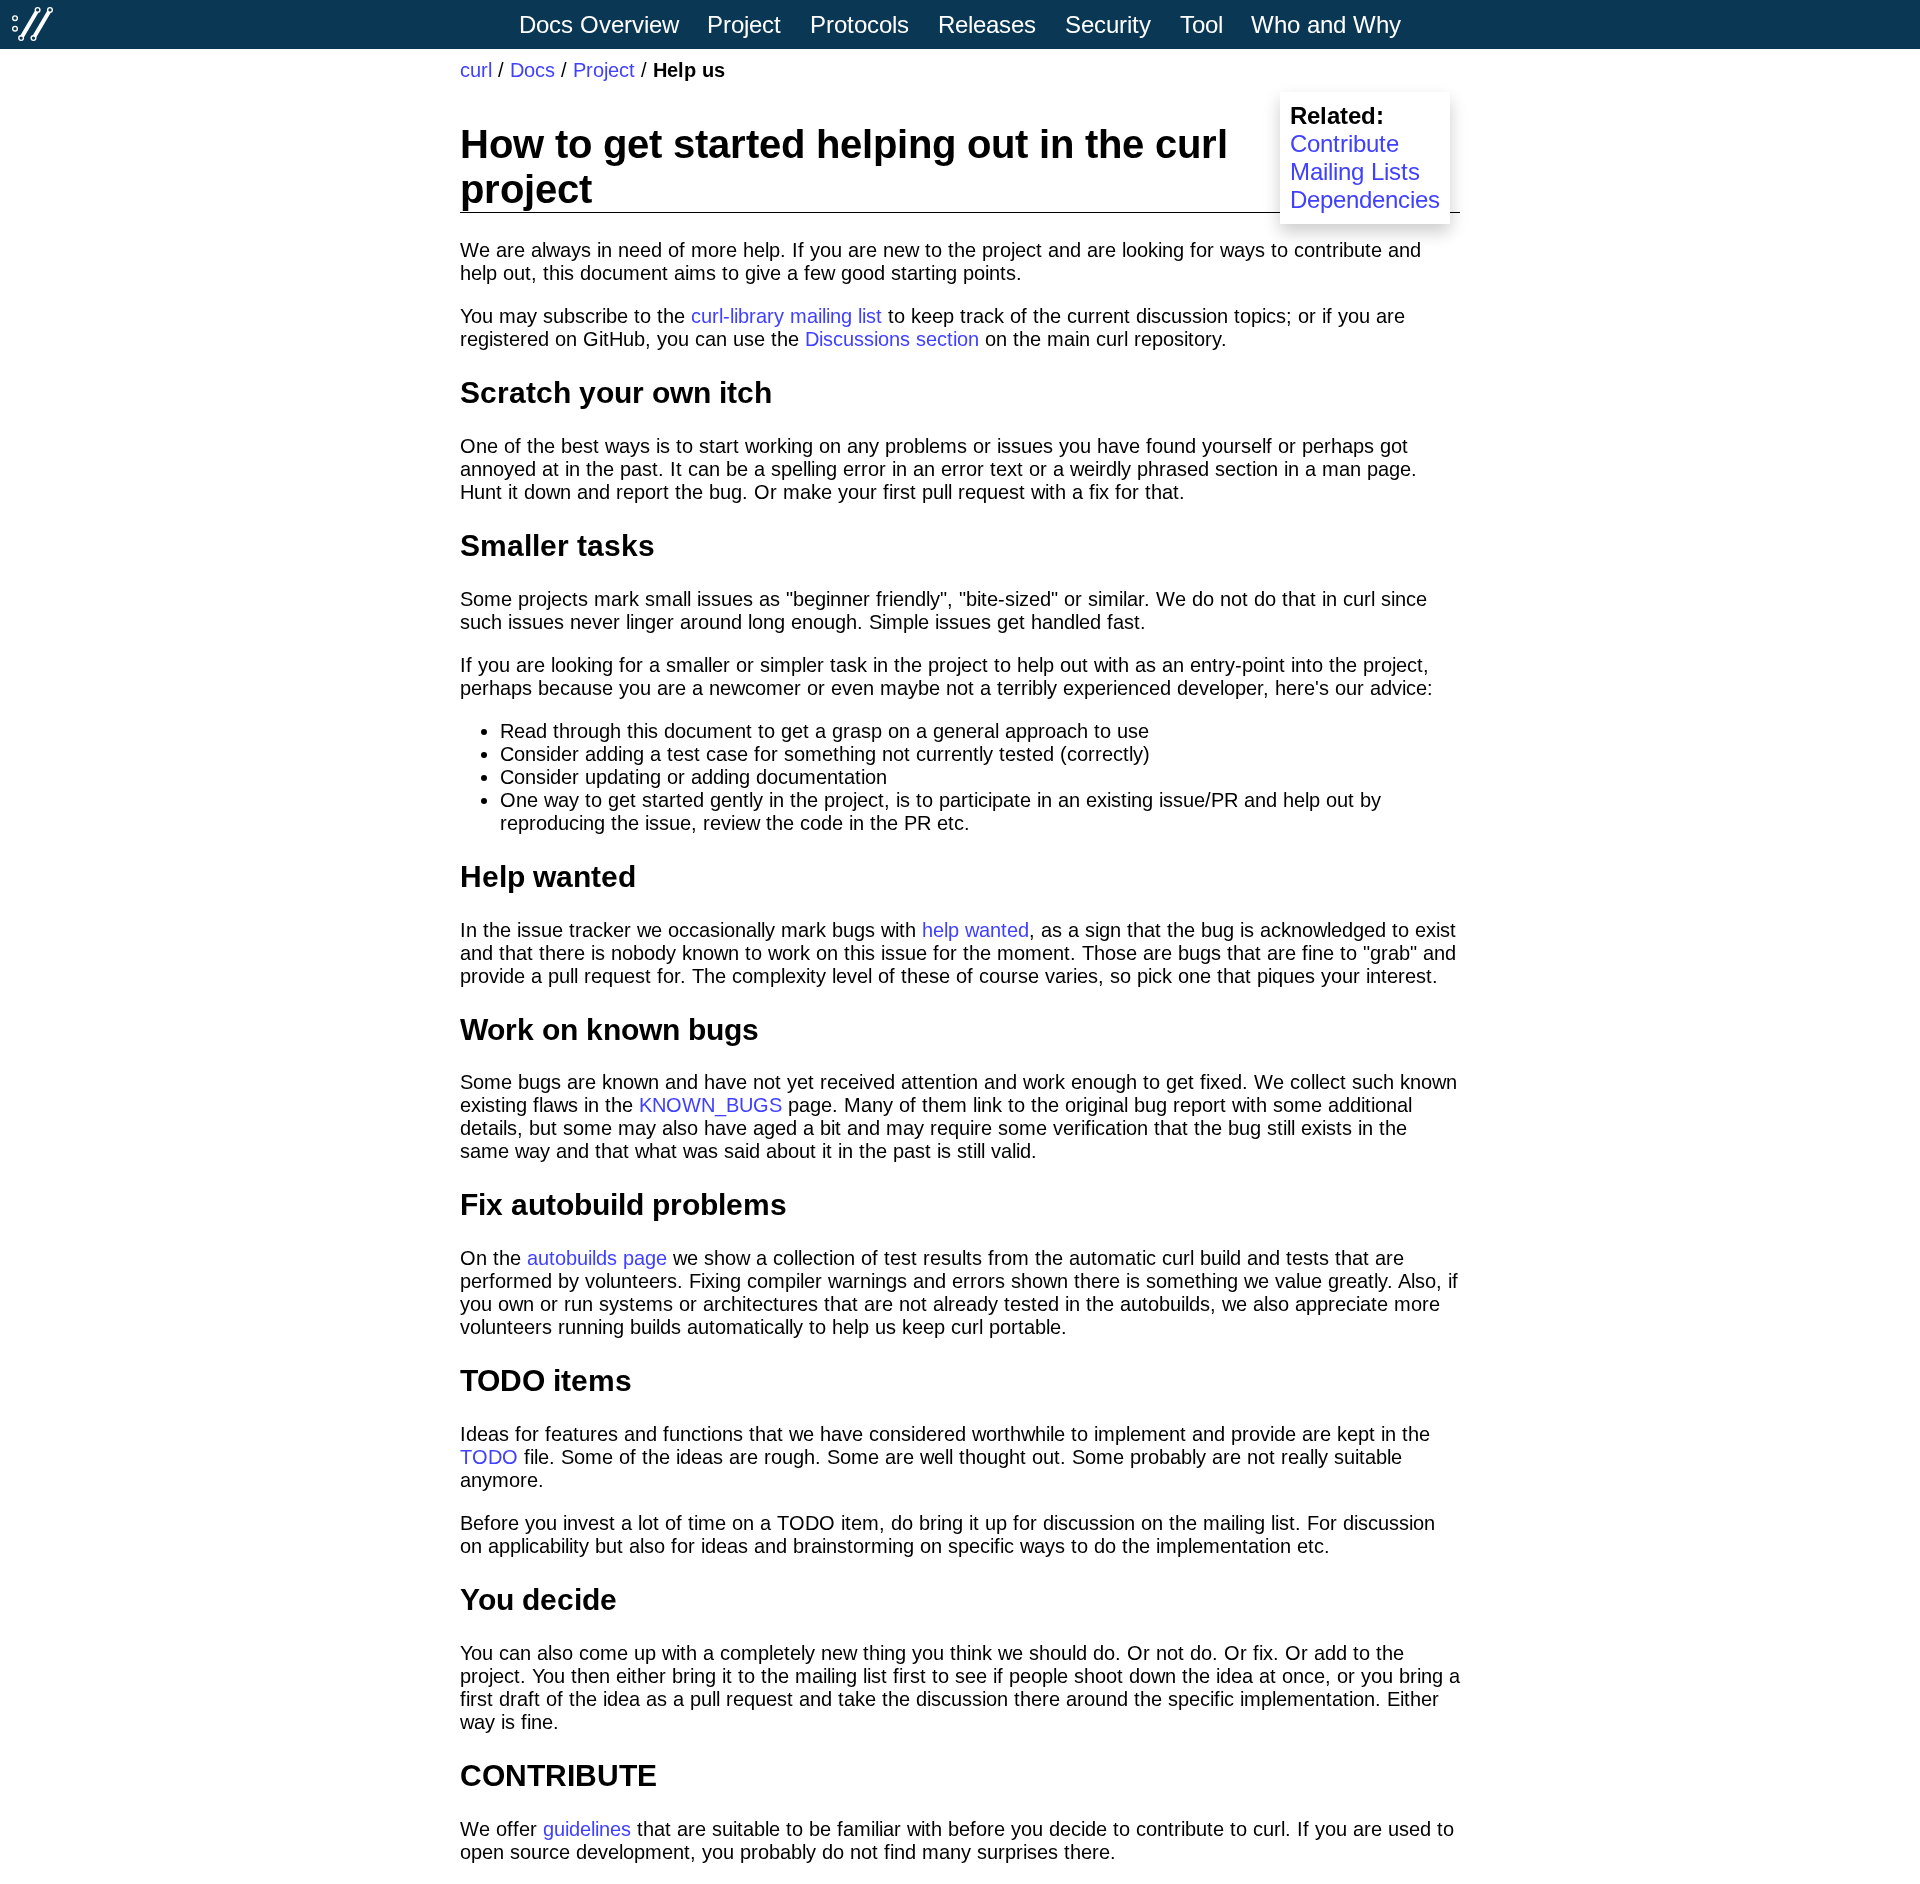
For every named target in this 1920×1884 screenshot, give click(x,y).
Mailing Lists (1355, 171)
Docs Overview (599, 24)
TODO (489, 1457)
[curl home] (33, 24)
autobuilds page (597, 1258)
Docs (532, 70)
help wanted (975, 930)
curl (476, 70)
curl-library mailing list (786, 316)
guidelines (587, 1829)
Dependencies (1365, 199)
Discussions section (892, 339)
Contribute (1344, 143)
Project (604, 70)
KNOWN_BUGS (710, 1105)
